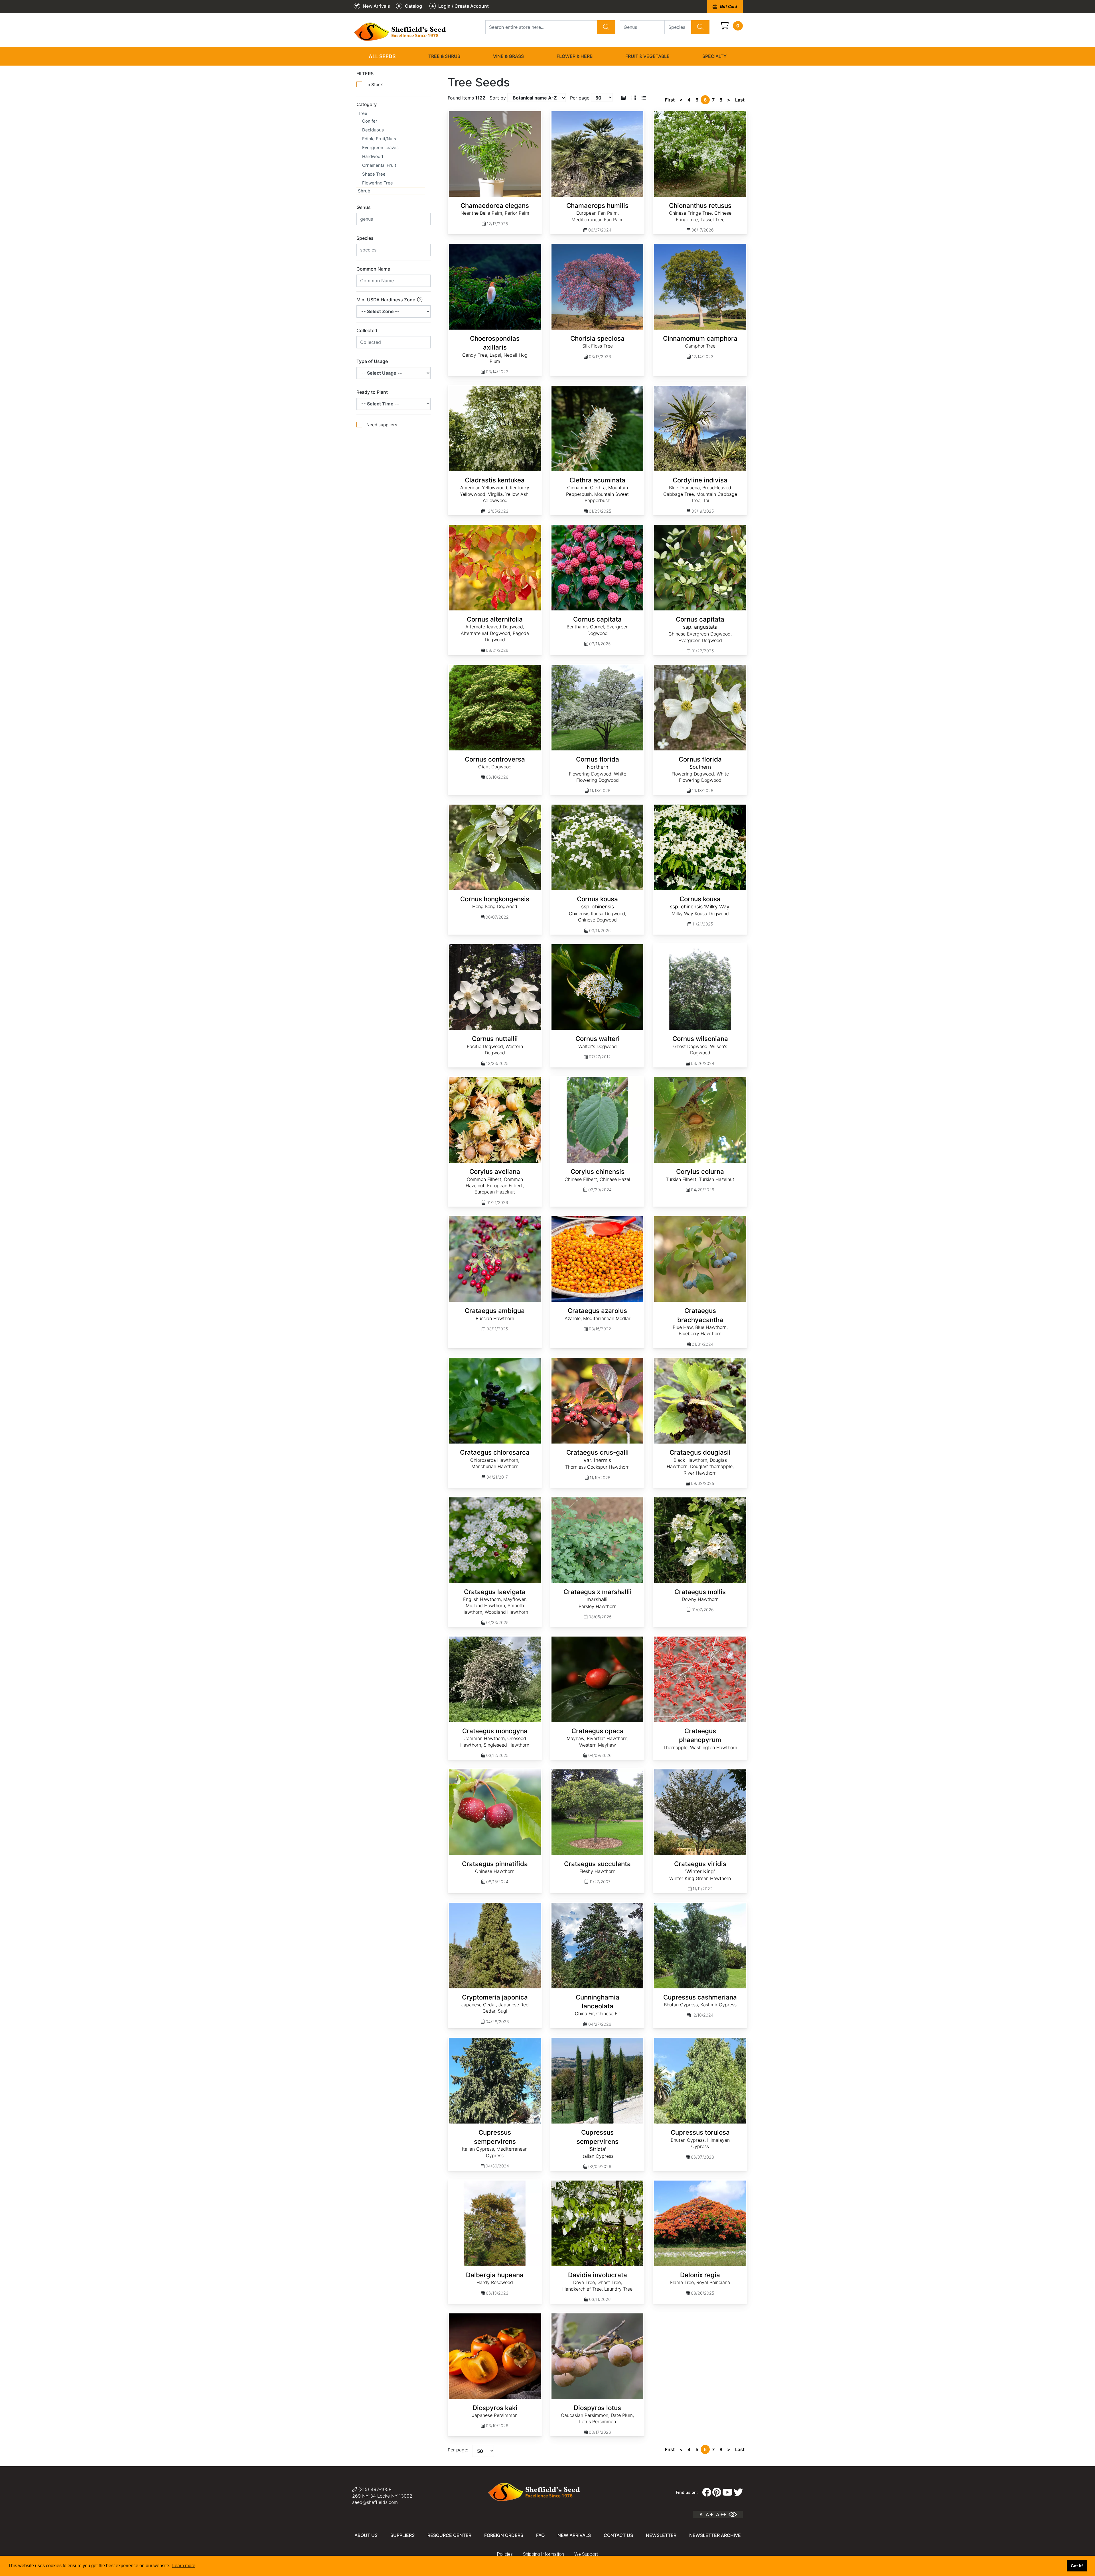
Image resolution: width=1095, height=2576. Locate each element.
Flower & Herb (575, 56)
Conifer (370, 121)
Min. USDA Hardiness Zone (386, 300)
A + (709, 2514)
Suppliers (402, 2535)
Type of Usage (372, 361)
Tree (363, 113)
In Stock (375, 85)
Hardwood (373, 156)
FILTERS (365, 74)
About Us (366, 2535)
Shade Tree (374, 174)
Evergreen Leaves (380, 148)
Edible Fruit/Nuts (379, 139)
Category (367, 104)
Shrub (364, 191)
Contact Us (618, 2535)
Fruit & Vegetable (647, 56)
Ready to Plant (372, 392)
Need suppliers (382, 425)
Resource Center (449, 2535)
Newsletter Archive (715, 2535)
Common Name (373, 269)
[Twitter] (738, 2492)
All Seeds (382, 56)
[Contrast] (735, 2514)
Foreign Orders (504, 2535)
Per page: (458, 2450)
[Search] (606, 27)
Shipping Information (544, 2554)
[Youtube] (727, 2492)
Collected (367, 330)
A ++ (721, 2514)
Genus (364, 207)
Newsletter (661, 2535)
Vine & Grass (508, 56)
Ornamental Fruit (379, 165)
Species (365, 238)
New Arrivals (574, 2535)
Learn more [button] (184, 2566)
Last (740, 100)
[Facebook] (707, 2492)
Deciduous (373, 130)
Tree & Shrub (444, 56)
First (670, 100)
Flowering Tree (378, 183)
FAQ (540, 2535)
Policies (505, 2554)
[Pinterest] (717, 2492)
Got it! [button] (1077, 2566)
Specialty (714, 56)
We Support (586, 2554)
